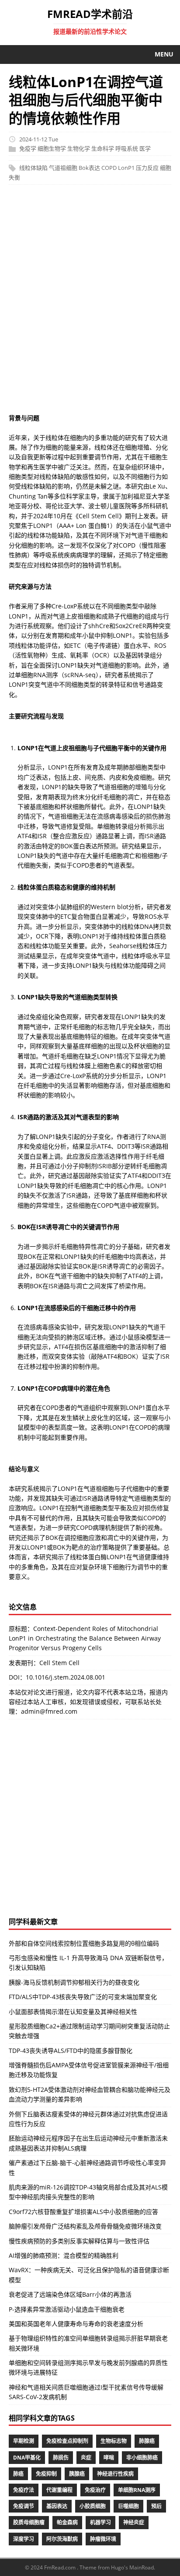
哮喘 (109, 2458)
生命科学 (103, 149)
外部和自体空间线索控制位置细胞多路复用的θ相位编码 (84, 1943)
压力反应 (147, 168)
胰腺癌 (77, 2474)
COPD (109, 168)
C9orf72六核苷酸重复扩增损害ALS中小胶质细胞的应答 (83, 2212)
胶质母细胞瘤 (29, 2522)
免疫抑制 (46, 2474)
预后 (156, 2506)
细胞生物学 (52, 149)
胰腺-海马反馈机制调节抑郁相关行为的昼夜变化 (74, 1982)
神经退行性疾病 (115, 2474)
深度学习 (24, 2539)
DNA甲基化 (27, 2458)
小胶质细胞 (93, 2506)
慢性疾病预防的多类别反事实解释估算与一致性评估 (79, 2241)
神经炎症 (134, 2522)
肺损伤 (61, 2458)
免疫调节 (24, 2506)
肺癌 (18, 2474)
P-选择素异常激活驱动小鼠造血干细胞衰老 (67, 2309)
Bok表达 (89, 168)
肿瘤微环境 (103, 2539)
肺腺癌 (147, 2441)
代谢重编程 (59, 2490)
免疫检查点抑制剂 (67, 2441)
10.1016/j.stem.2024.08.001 (66, 1677)
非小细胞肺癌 (142, 2458)
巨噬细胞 (128, 2506)
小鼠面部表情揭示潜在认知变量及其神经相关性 (73, 2012)
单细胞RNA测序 (137, 2490)
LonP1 (126, 168)
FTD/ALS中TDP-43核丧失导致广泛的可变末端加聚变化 (83, 1997)
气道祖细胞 (63, 168)
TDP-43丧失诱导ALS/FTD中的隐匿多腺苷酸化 (71, 2051)
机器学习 (100, 2522)
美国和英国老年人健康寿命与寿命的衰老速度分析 (76, 2324)
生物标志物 (114, 2441)
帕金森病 (67, 2522)
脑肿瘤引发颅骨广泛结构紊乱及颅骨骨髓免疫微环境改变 (85, 2226)
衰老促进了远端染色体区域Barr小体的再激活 (70, 2294)
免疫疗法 (24, 2490)
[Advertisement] (90, 303)
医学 (145, 149)
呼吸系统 (127, 149)
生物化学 (79, 149)
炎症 (86, 2458)
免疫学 (28, 149)
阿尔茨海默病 (62, 2539)
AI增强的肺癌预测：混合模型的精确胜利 (64, 2255)
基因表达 (57, 2506)
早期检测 (24, 2441)
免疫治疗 (95, 2490)
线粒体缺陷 (33, 168)
